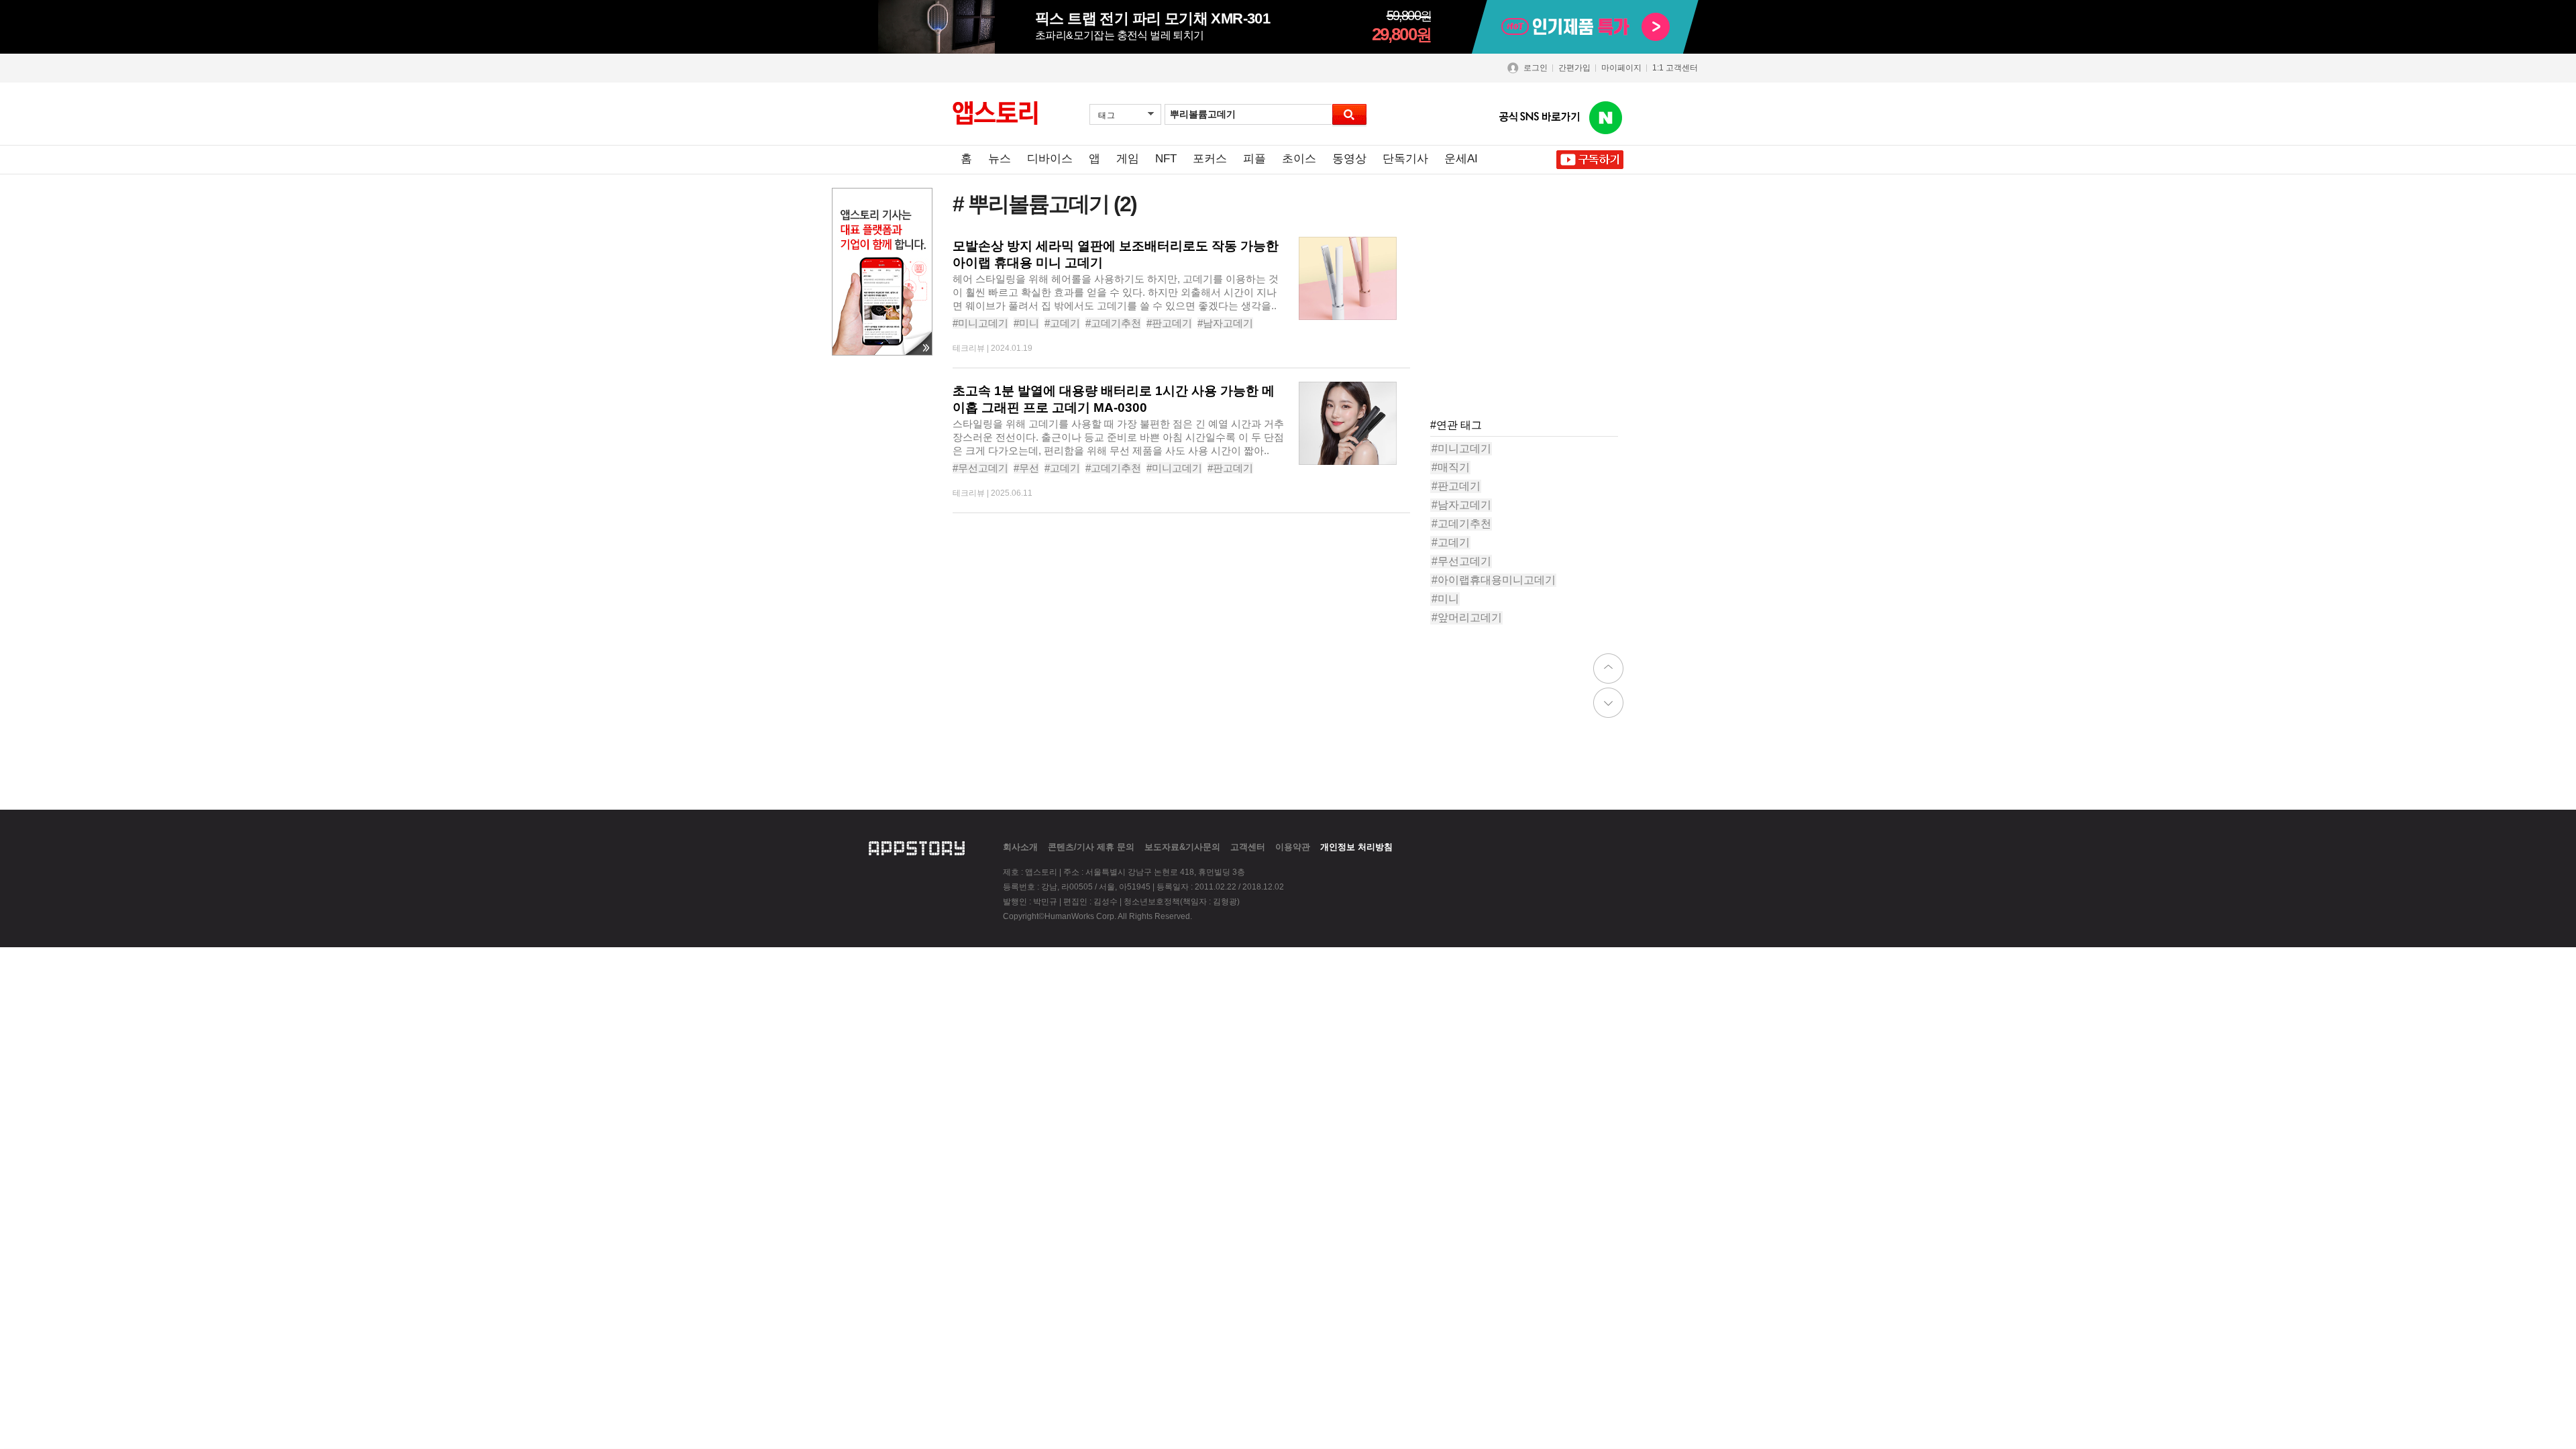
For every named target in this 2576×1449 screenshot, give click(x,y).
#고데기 (1062, 323)
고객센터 (1248, 847)
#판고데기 (1169, 323)
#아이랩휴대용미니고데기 (1494, 580)
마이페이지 (1621, 68)
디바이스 (1050, 159)
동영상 (1349, 159)
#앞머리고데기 (1467, 618)
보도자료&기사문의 (1182, 847)
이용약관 (1293, 847)
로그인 (1536, 68)
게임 (1128, 159)
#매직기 (1451, 467)
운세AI (1461, 159)
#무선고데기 (980, 468)
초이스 (1299, 159)
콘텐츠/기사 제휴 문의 (1091, 847)
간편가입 (1574, 68)
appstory (917, 847)
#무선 (1026, 468)
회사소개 (1020, 847)
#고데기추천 (1113, 323)
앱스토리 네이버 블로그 (1606, 118)
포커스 (1210, 159)
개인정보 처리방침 (1356, 847)
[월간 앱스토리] (995, 113)
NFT (1166, 159)
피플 (1254, 159)
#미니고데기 (980, 323)
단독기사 (1405, 159)
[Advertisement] (1531, 321)
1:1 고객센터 (1675, 68)
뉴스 (1000, 159)
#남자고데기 (1225, 323)
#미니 (1026, 323)
